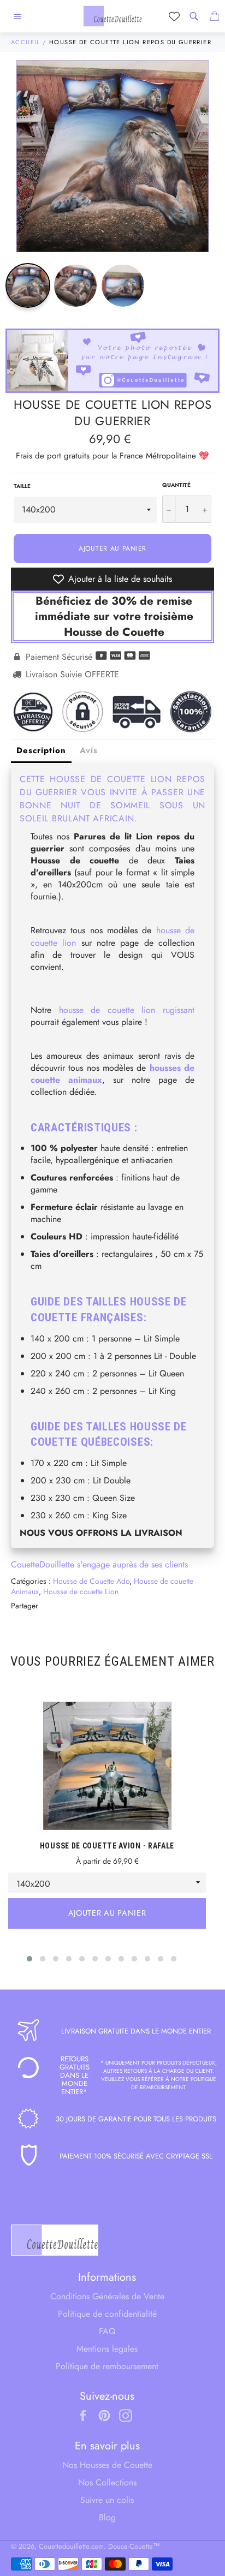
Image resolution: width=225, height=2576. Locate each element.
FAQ (107, 2331)
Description (41, 750)
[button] (29, 1959)
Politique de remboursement (107, 2366)
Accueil (26, 42)
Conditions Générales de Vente (107, 2296)
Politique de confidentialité (107, 2314)
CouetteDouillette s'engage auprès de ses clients (99, 1564)
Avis (89, 750)
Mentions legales (107, 2349)
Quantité (176, 485)
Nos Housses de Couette (107, 2465)
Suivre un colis (107, 2500)
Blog (107, 2517)
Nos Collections (107, 2482)
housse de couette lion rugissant (127, 1010)
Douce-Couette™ (134, 2546)
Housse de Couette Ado (91, 1581)
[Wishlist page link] (174, 16)
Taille (22, 486)
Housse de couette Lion (81, 1591)
